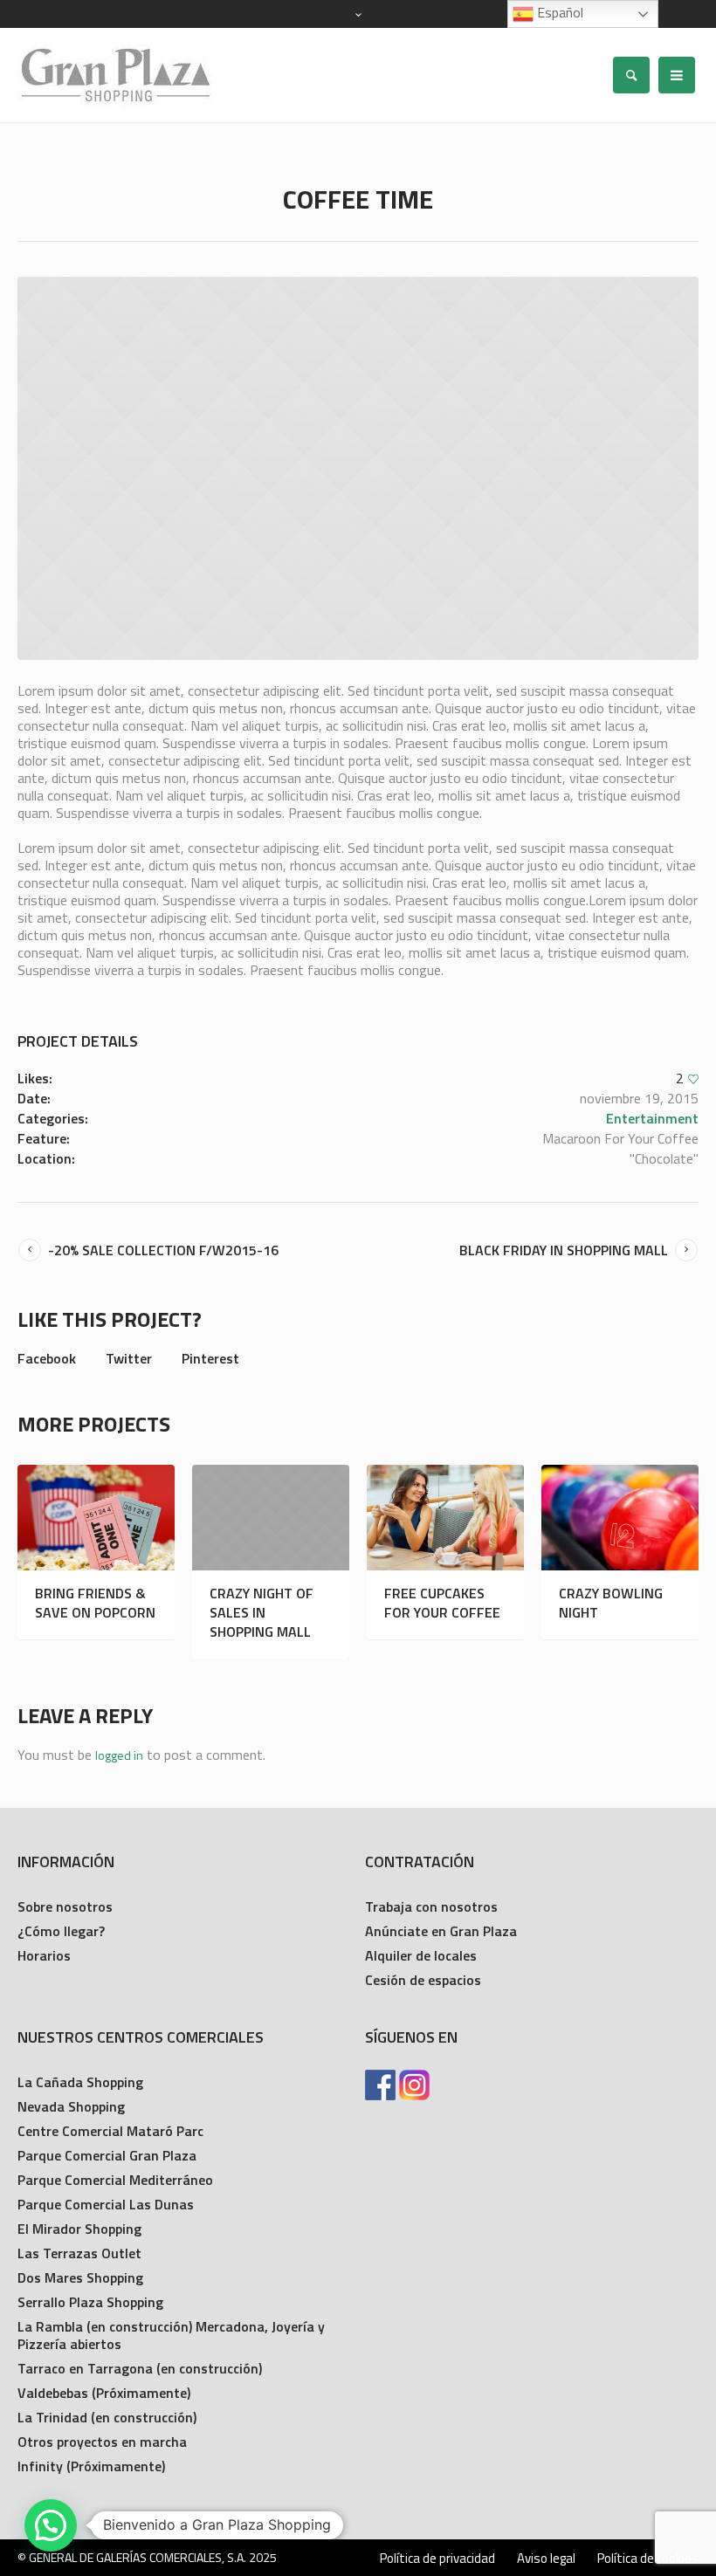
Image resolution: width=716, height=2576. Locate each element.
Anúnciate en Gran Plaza (441, 1931)
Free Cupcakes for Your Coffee (442, 1603)
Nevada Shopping (71, 2106)
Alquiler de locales (421, 1955)
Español (558, 12)
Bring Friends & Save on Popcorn (95, 1603)
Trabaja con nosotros (431, 1906)
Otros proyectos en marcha (102, 2442)
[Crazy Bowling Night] (620, 1518)
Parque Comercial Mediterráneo (115, 2180)
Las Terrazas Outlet (79, 2253)
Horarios (44, 1955)
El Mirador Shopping (79, 2229)
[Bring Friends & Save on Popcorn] (96, 1518)
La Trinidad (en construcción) (107, 2417)
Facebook (47, 1358)
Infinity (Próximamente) (91, 2466)
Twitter (129, 1358)
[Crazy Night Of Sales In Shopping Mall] (271, 1518)
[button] (51, 2525)
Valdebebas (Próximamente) (104, 2393)
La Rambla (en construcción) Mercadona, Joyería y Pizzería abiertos (171, 2335)
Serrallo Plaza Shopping (90, 2302)
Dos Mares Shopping (80, 2277)
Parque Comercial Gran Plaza (107, 2155)
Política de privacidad (437, 2559)
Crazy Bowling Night (611, 1603)
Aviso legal (546, 2559)
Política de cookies (648, 2559)
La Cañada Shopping (80, 2082)
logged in (119, 1755)
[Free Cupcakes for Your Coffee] (445, 1518)
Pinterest (210, 1358)
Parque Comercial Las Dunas (106, 2204)
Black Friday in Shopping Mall (564, 1250)
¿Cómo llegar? (61, 1931)
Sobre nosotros (65, 1906)
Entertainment (652, 1118)
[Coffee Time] (358, 468)
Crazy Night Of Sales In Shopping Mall (262, 1612)
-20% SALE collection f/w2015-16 (163, 1250)
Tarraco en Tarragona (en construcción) (140, 2368)
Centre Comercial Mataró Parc (110, 2131)
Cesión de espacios (423, 1980)
